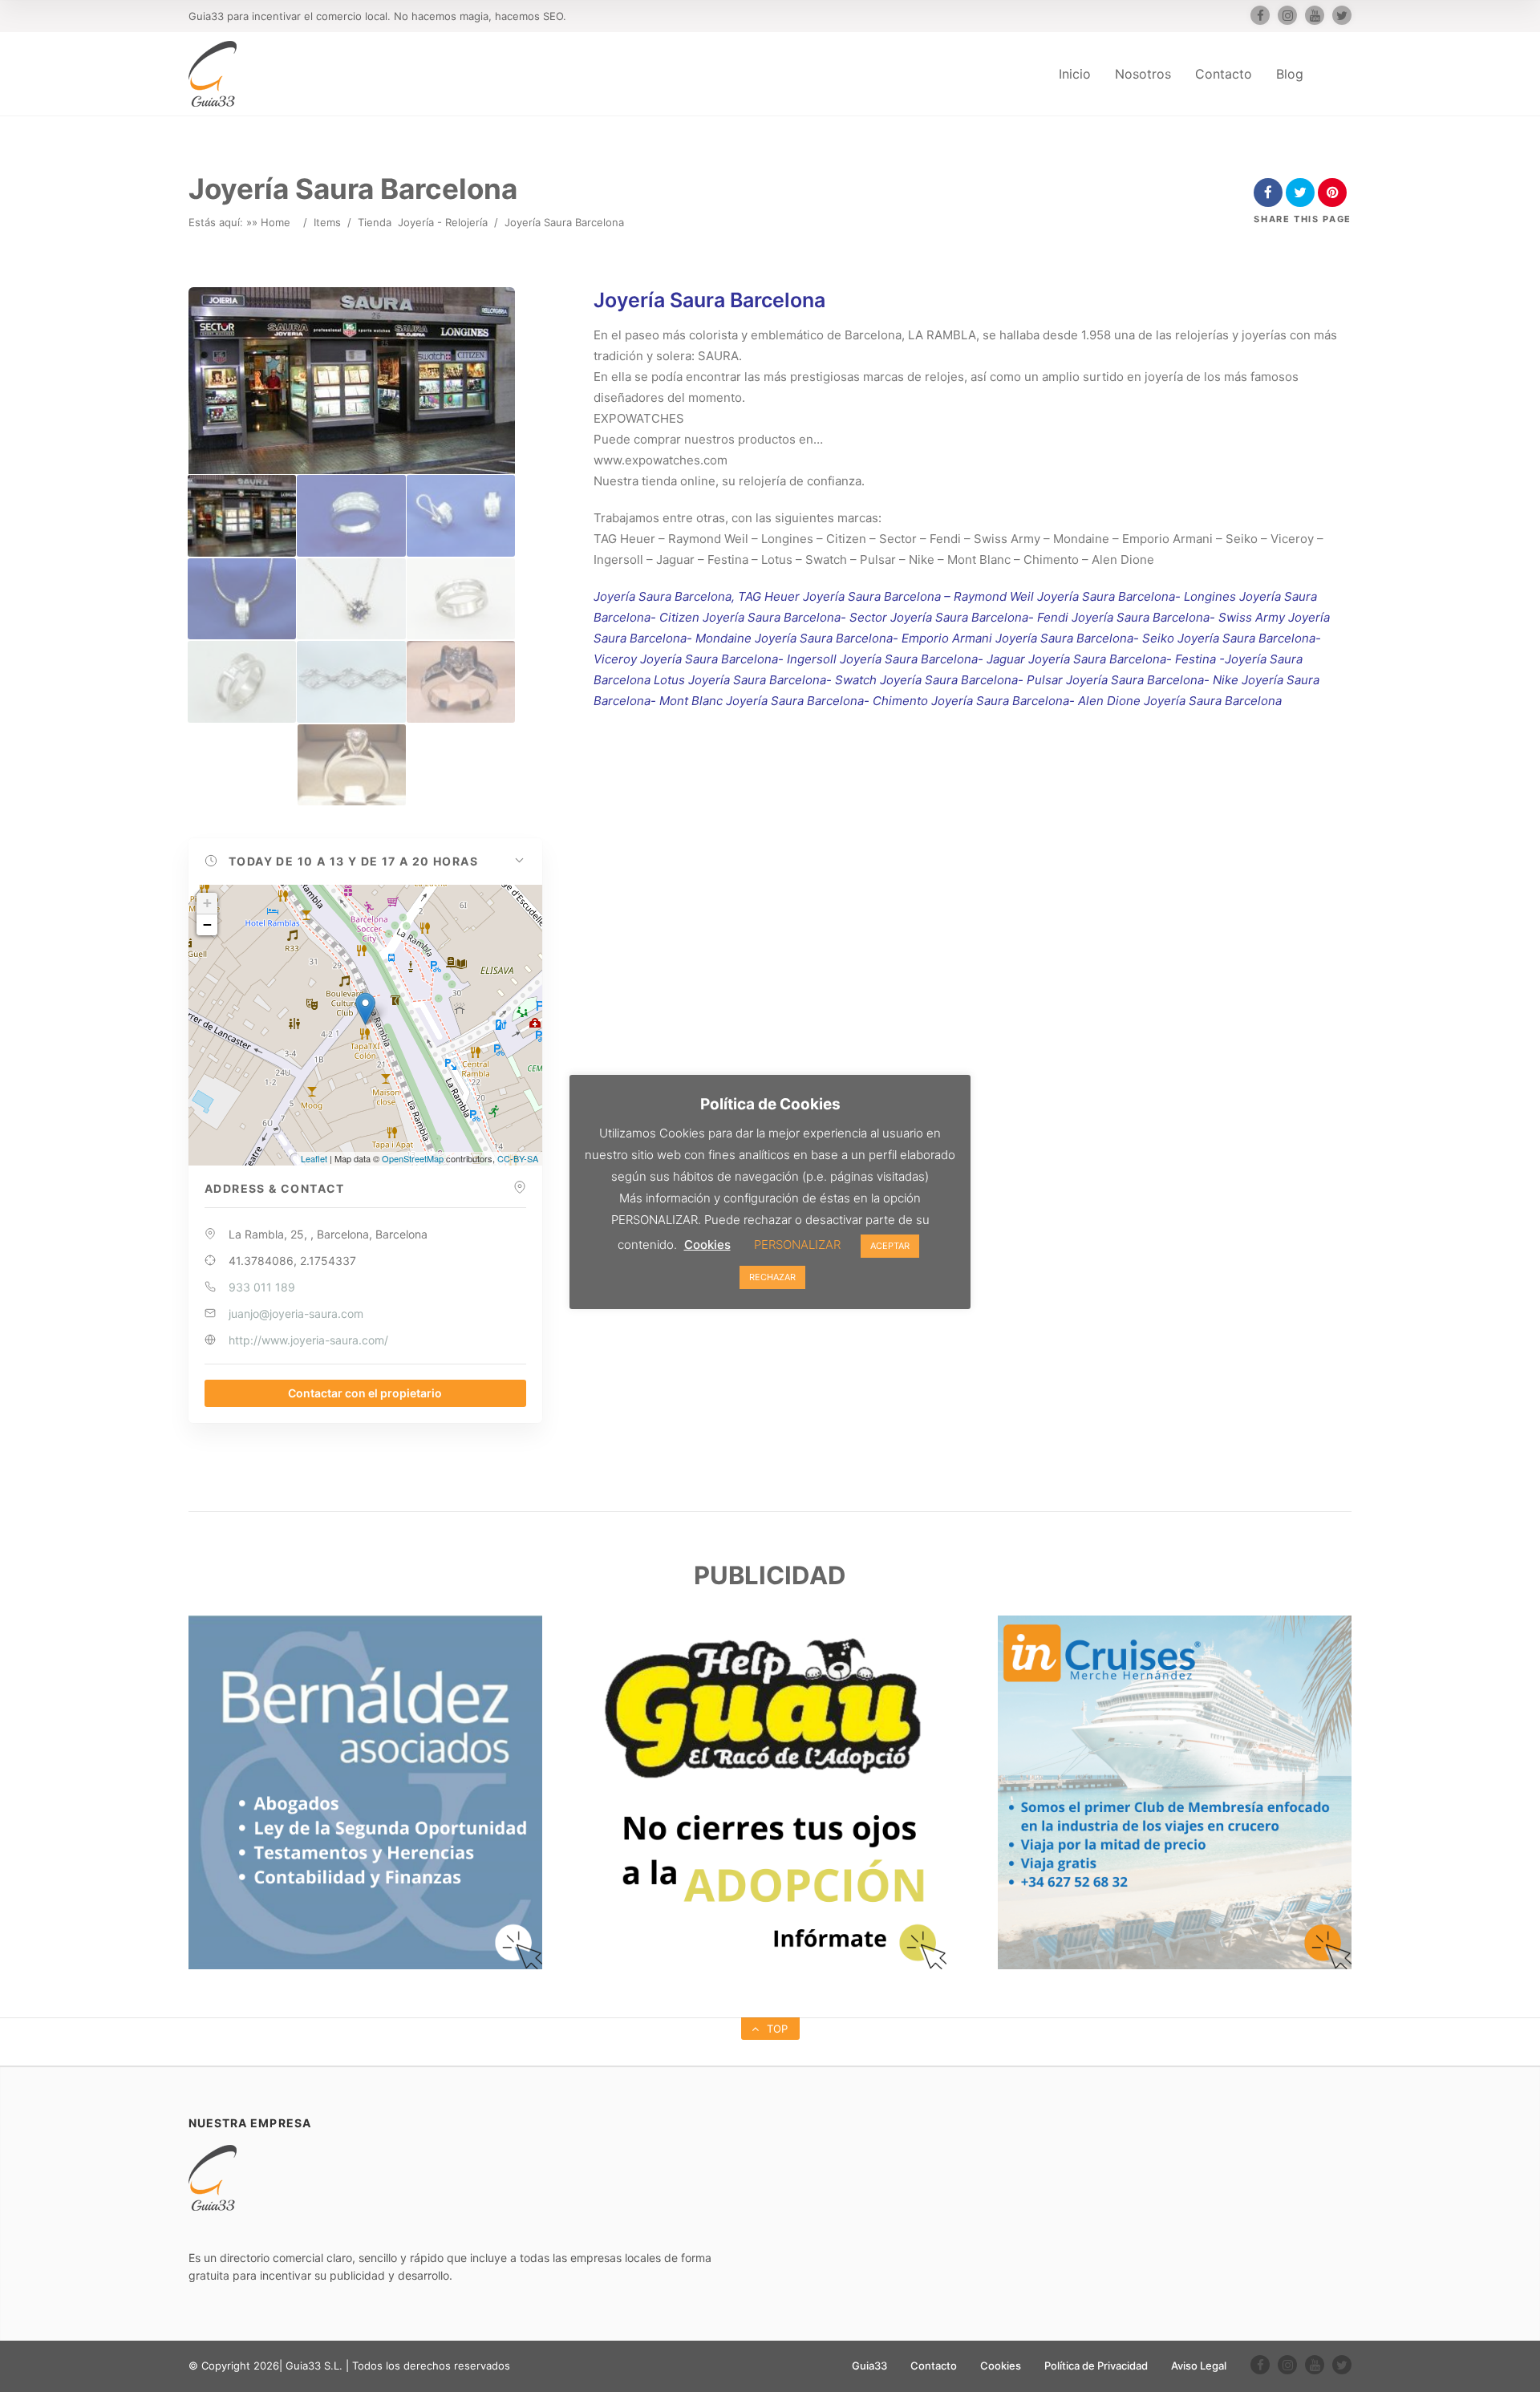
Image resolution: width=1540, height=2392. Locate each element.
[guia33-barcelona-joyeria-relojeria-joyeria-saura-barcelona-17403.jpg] (242, 515)
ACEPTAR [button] (890, 1246)
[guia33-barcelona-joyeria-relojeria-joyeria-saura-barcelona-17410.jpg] (351, 681)
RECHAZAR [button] (772, 1277)
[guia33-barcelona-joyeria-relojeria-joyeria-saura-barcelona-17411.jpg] (461, 681)
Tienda (375, 222)
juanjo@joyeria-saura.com (296, 1314)
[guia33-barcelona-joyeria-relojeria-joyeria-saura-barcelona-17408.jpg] (461, 599)
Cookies (1001, 2366)
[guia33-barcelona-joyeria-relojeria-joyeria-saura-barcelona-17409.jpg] (242, 681)
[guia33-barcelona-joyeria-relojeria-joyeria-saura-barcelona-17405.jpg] (461, 515)
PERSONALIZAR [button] (797, 1245)
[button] (365, 862)
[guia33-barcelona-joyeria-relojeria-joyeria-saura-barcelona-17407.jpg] (351, 599)
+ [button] (207, 903)
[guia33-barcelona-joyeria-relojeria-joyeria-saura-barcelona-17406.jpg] (242, 599)
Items (327, 222)
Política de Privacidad (1096, 2366)
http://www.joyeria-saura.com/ (308, 1340)
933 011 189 (262, 1287)
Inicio (1075, 74)
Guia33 (869, 2366)
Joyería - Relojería (443, 222)
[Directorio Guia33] (213, 74)
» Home (271, 222)
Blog (1290, 74)
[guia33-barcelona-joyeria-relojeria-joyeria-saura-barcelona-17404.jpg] (351, 515)
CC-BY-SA (518, 1158)
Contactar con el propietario (365, 1393)
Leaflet (314, 1158)
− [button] (207, 924)
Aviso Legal (1199, 2366)
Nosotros (1143, 74)
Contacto (1224, 74)
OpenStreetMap (413, 1158)
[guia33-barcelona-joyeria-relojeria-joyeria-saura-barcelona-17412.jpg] (352, 765)
